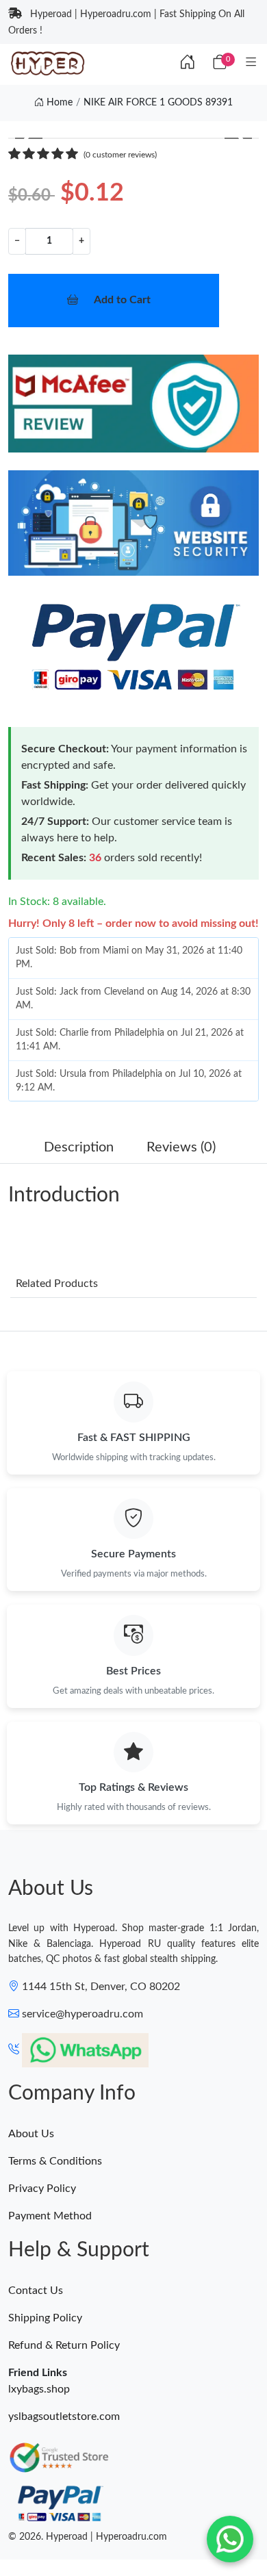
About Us (31, 2134)
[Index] (188, 63)
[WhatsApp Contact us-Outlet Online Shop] (230, 2539)
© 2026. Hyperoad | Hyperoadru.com (88, 2537)
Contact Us (36, 2291)
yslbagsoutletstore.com (64, 2416)
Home (58, 103)
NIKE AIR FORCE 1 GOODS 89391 (158, 103)
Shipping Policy (45, 2318)
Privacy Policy (42, 2189)
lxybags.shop (39, 2389)
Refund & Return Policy (64, 2345)
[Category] (251, 63)
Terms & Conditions (55, 2161)
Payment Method (50, 2216)
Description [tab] (79, 1147)
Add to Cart (122, 300)
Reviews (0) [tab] (181, 1147)
